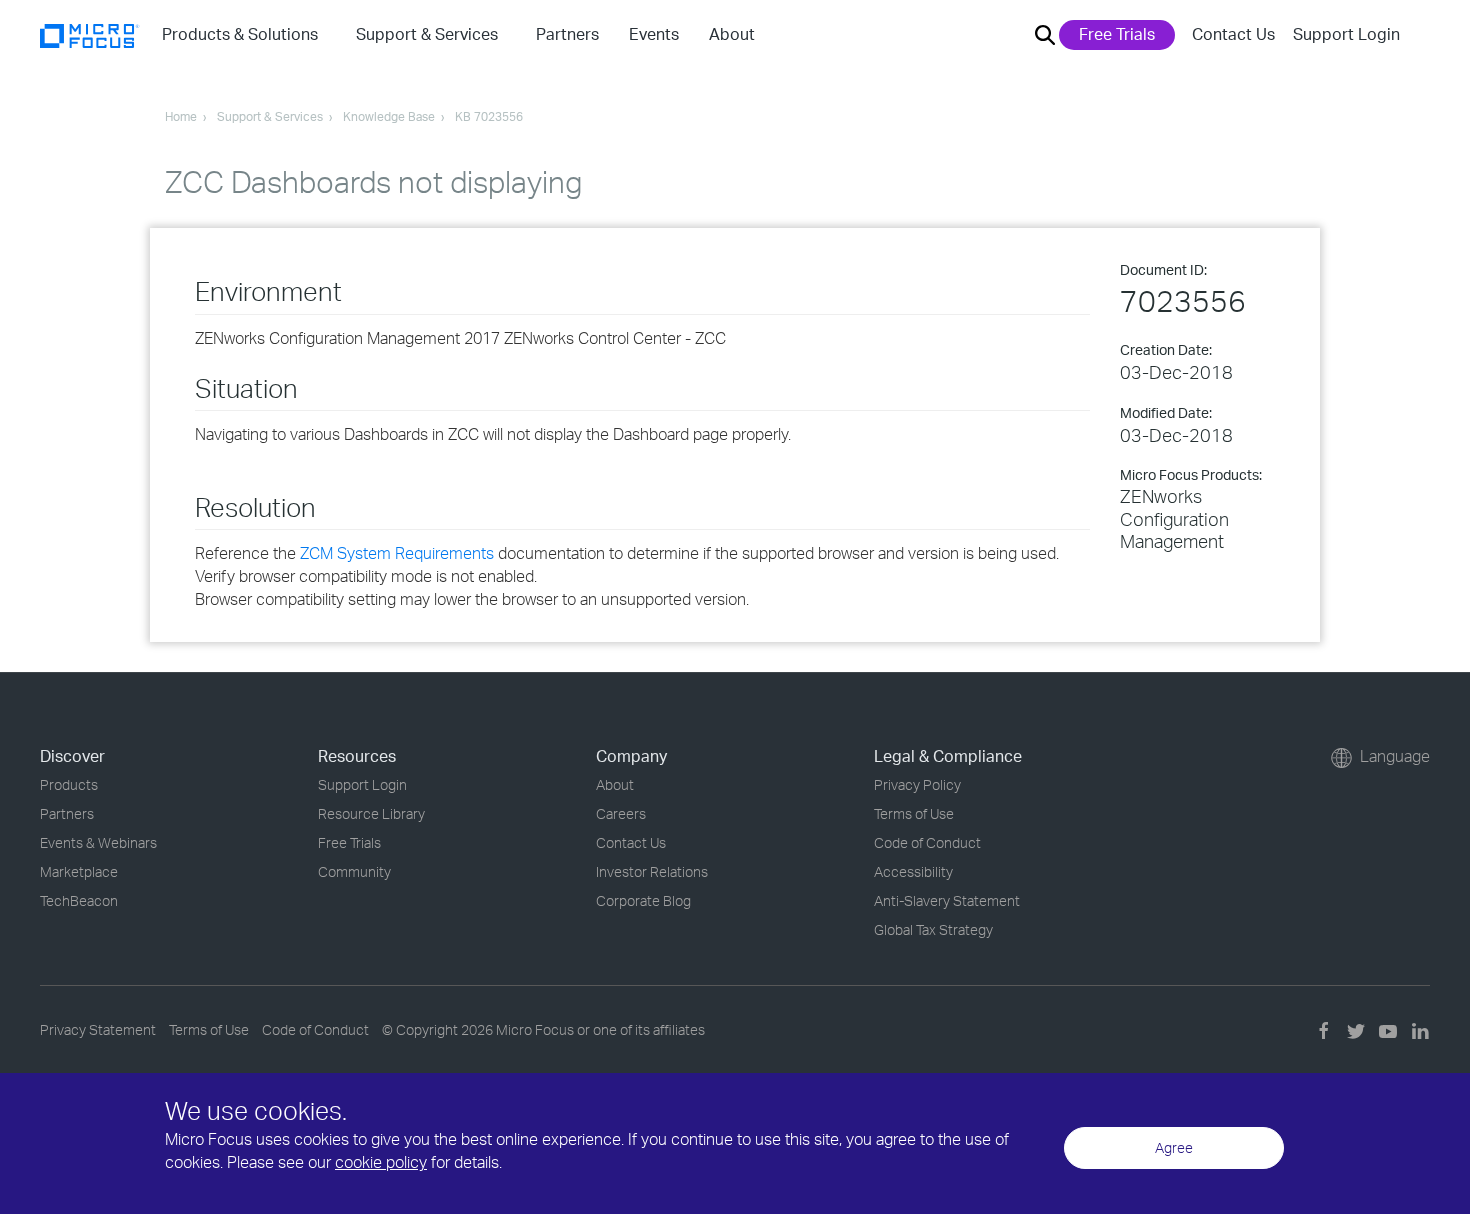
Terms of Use (914, 813)
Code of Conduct (927, 842)
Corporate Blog (643, 900)
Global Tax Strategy (933, 929)
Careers (621, 813)
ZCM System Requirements (397, 553)
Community (354, 871)
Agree (1174, 1147)
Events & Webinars (98, 842)
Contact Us (1233, 34)
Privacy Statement (98, 1029)
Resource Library (371, 813)
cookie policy (381, 1162)
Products (69, 784)
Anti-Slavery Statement (947, 900)
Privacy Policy (917, 784)
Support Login (1346, 34)
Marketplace (79, 871)
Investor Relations (652, 871)
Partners (67, 813)
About (615, 784)
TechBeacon (79, 900)
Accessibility (913, 871)
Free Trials (1117, 34)
